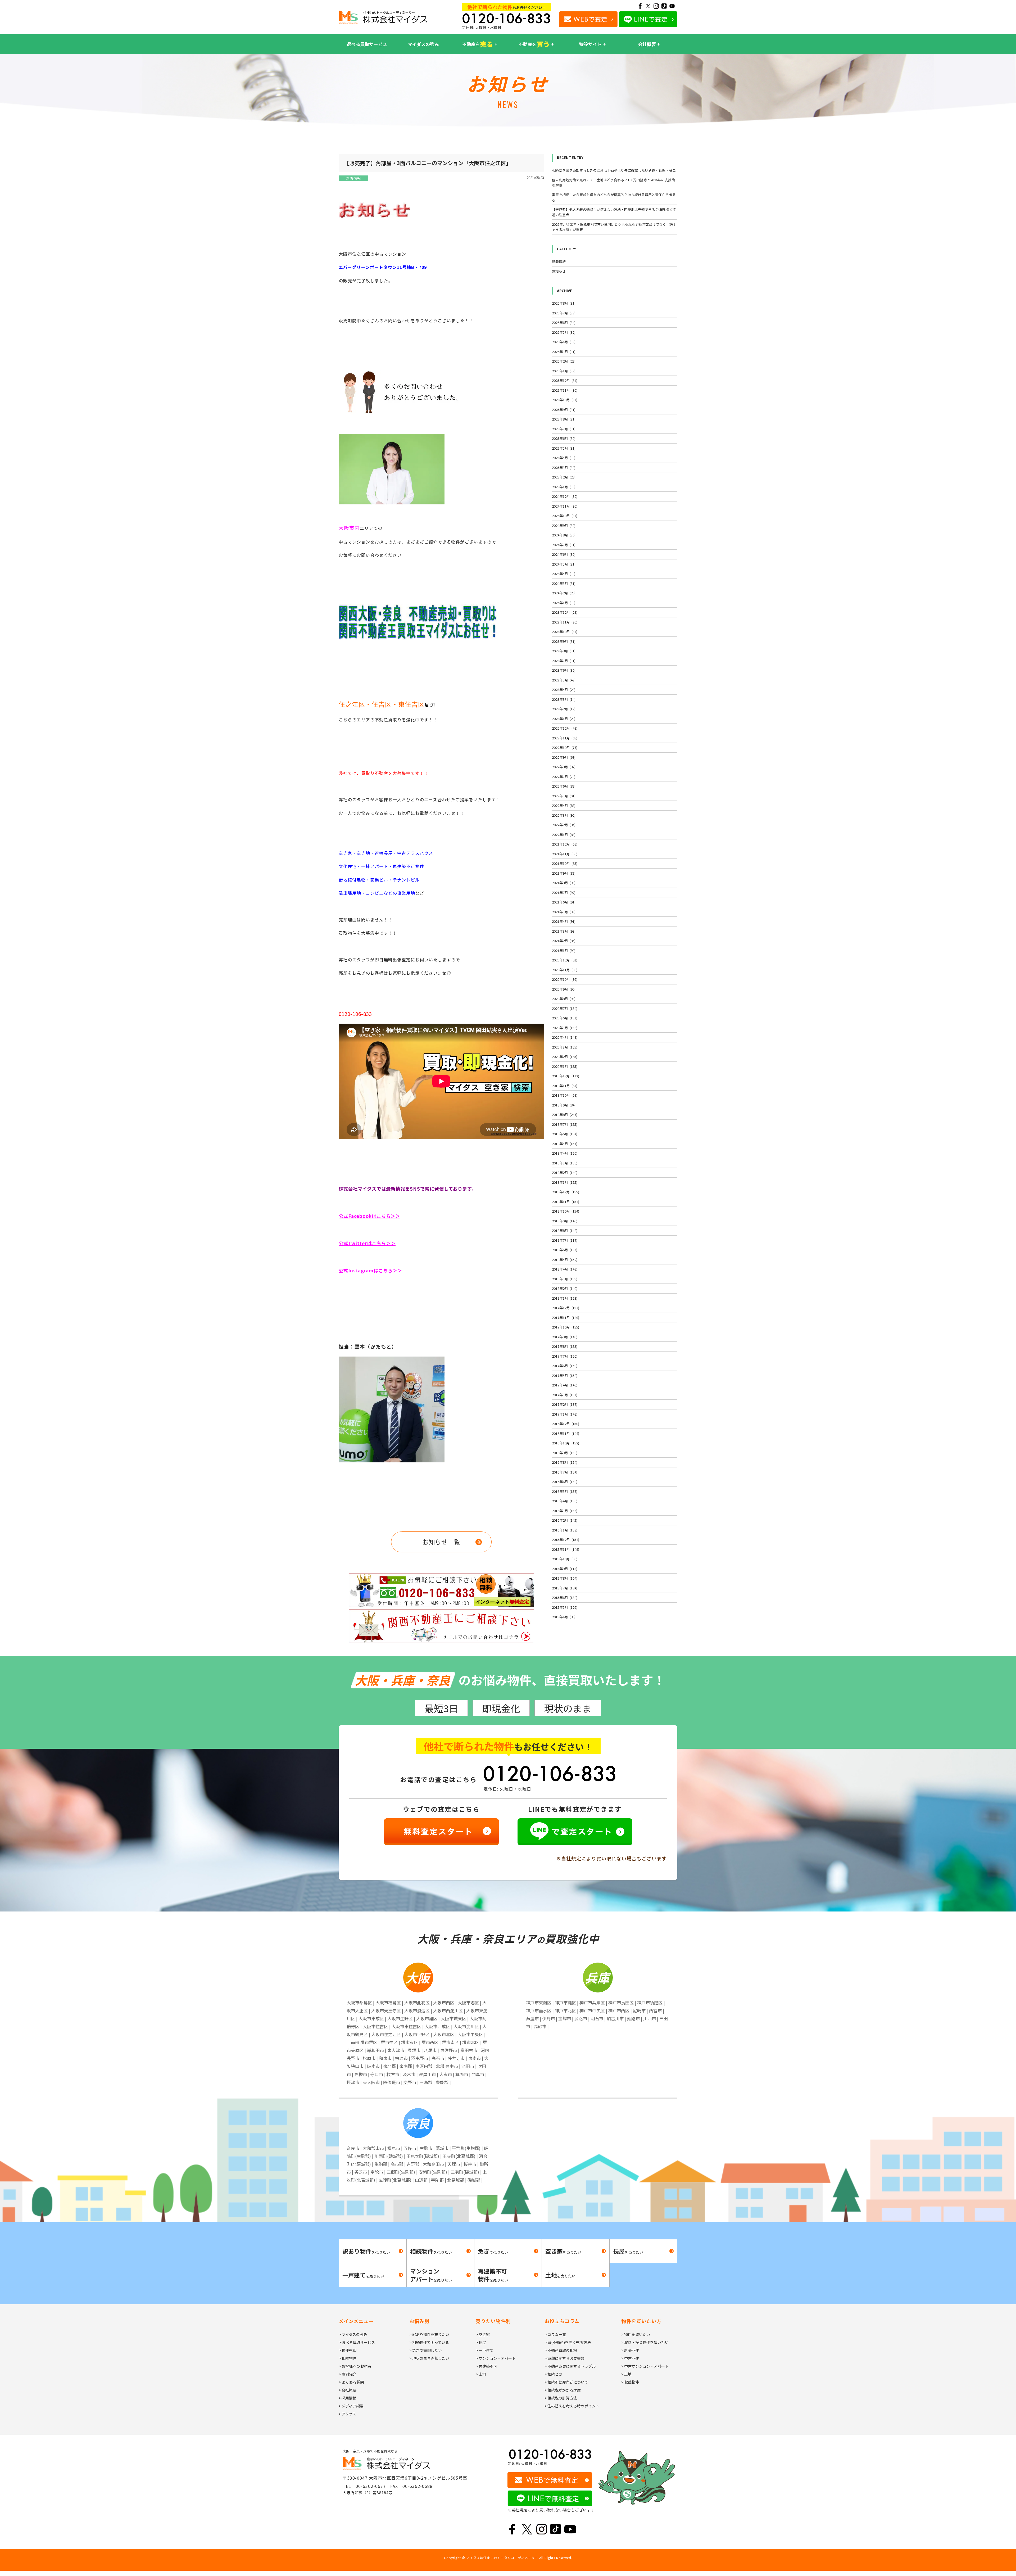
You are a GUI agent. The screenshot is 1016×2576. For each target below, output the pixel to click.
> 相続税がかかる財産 (563, 2390)
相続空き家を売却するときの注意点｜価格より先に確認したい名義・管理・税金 (614, 170)
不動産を (478, 44)
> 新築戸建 (630, 2350)
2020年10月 (565, 979)
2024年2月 (564, 593)
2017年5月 (565, 1375)
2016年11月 (566, 1433)
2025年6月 (564, 438)
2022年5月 (564, 796)
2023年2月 (564, 709)
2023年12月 (565, 612)
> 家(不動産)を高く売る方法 (568, 2342)
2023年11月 (565, 622)
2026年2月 (564, 361)
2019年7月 (565, 1124)
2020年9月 (564, 989)
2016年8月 (565, 1462)
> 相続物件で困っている (429, 2342)
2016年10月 (566, 1443)
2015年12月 (566, 1540)
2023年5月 (564, 680)
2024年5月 (564, 564)
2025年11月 (565, 390)
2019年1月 (565, 1182)
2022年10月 (565, 747)
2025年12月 (565, 380)
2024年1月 (564, 603)
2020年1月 (565, 1066)
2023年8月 (564, 651)
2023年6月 (564, 670)
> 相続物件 (348, 2358)
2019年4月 (565, 1153)
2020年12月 (565, 960)
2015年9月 (565, 1569)
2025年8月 (564, 419)
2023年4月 (564, 690)
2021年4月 (564, 921)
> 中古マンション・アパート (645, 2366)
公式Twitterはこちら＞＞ (367, 1243)
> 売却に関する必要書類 (564, 2358)
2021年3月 (564, 931)
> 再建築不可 (486, 2366)
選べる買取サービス (367, 44)
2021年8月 (564, 883)
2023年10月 (565, 632)
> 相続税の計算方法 (561, 2398)
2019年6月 (565, 1134)
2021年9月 (564, 873)
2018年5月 (565, 1260)
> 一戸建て (485, 2350)
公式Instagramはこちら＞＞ (370, 1270)
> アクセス (347, 2414)
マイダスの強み (423, 44)
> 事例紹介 (348, 2374)
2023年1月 (564, 719)
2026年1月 (564, 371)
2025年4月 (564, 458)
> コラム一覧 (555, 2334)
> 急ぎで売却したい (426, 2350)
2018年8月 (565, 1230)
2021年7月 (564, 892)
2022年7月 (564, 777)
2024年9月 (564, 525)
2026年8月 (564, 303)
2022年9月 (564, 757)
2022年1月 (564, 835)
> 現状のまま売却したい (429, 2358)
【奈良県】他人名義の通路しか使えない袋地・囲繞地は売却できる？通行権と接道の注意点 (614, 212)
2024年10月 (565, 516)
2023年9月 (564, 641)
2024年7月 (564, 545)
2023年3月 (564, 699)
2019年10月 (565, 1095)
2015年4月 (564, 1617)
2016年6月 (565, 1482)
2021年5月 (564, 912)
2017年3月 (565, 1395)
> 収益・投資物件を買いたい (645, 2342)
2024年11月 (565, 506)
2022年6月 (564, 786)
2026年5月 (564, 332)
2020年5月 (565, 1028)
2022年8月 (564, 767)
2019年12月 (566, 1076)
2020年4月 (565, 1037)
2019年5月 (565, 1144)
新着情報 (353, 178)
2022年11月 (565, 738)
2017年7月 (565, 1356)
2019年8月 (565, 1115)
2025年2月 (564, 477)
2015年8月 (565, 1578)
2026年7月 (564, 313)
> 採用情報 (348, 2398)
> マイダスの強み (353, 2334)
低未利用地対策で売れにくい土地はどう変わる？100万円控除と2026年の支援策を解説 (613, 182)
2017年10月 (566, 1327)
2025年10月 (565, 400)
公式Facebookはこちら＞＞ (369, 1216)
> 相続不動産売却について (566, 2382)
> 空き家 (483, 2334)
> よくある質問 (351, 2382)
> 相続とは (553, 2374)
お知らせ (559, 271)
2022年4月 (564, 805)
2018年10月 (566, 1211)
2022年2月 (564, 825)
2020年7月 (565, 1008)
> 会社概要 (348, 2390)
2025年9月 (564, 410)
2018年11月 (566, 1202)
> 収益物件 (630, 2382)
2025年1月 (564, 487)
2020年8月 (564, 999)
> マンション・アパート (496, 2358)
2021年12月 (565, 844)
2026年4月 (564, 342)
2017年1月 (565, 1414)
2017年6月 (565, 1366)
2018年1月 (565, 1298)
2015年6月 (565, 1597)
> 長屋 (481, 2342)
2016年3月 (565, 1511)
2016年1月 (565, 1530)
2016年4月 (565, 1501)
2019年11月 (565, 1086)
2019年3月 (565, 1163)
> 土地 (481, 2374)
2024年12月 (565, 496)
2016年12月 (566, 1424)
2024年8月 (564, 535)
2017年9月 (565, 1337)
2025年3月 (564, 467)
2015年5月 (565, 1607)
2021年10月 (565, 863)
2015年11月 (566, 1549)
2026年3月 (564, 352)
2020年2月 (565, 1057)
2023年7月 (564, 661)
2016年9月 (565, 1453)
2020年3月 (565, 1047)
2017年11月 (566, 1318)
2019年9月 (564, 1105)
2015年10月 (565, 1559)
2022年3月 (564, 815)
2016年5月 (565, 1491)
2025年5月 (564, 448)
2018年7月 (565, 1240)
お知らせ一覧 (441, 1542)
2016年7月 (565, 1472)
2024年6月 (564, 554)
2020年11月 (565, 970)
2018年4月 (565, 1269)
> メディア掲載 (351, 2406)
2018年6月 (565, 1250)
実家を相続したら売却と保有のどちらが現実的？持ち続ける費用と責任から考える (614, 197)
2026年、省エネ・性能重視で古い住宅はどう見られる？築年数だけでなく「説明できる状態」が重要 (614, 227)
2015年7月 (565, 1588)
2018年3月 (565, 1279)
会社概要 (647, 44)
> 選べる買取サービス (357, 2342)
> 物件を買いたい (636, 2334)
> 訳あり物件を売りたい (429, 2334)
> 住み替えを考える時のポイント (572, 2406)
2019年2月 (565, 1172)
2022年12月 (565, 728)
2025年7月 (564, 429)
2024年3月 (564, 583)
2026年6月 (564, 322)
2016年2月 (565, 1520)
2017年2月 (565, 1404)
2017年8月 (565, 1346)
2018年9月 (565, 1221)
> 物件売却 (348, 2350)
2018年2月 (565, 1288)
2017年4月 (565, 1385)
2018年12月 (566, 1192)
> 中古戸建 (630, 2358)
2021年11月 (565, 854)
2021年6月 (564, 902)
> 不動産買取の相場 (561, 2350)
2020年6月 (565, 1018)
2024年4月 (564, 574)
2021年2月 (564, 941)
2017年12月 (566, 1308)
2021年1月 (564, 950)
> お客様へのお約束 (355, 2366)
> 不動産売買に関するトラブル (570, 2366)
